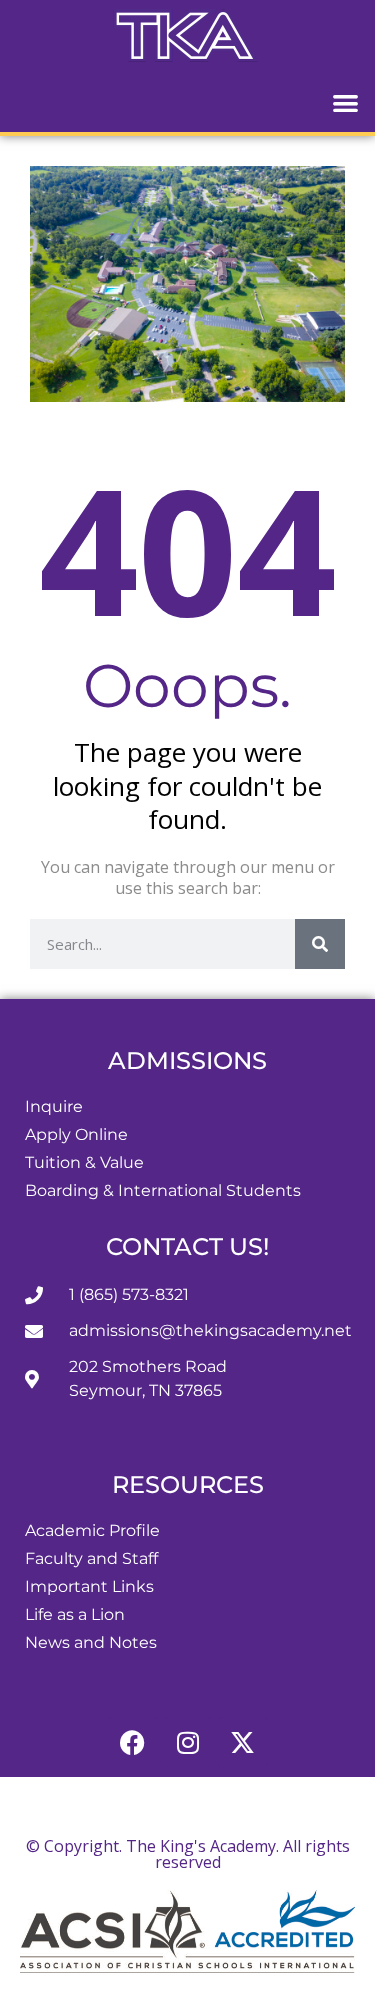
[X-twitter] (243, 1742)
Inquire (54, 1106)
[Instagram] (188, 1742)
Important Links (89, 1586)
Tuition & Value (84, 1162)
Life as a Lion (75, 1614)
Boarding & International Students (163, 1190)
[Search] (320, 944)
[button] (346, 102)
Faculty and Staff (91, 1558)
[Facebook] (133, 1742)
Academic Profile (92, 1530)
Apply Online (76, 1134)
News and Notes (91, 1642)
